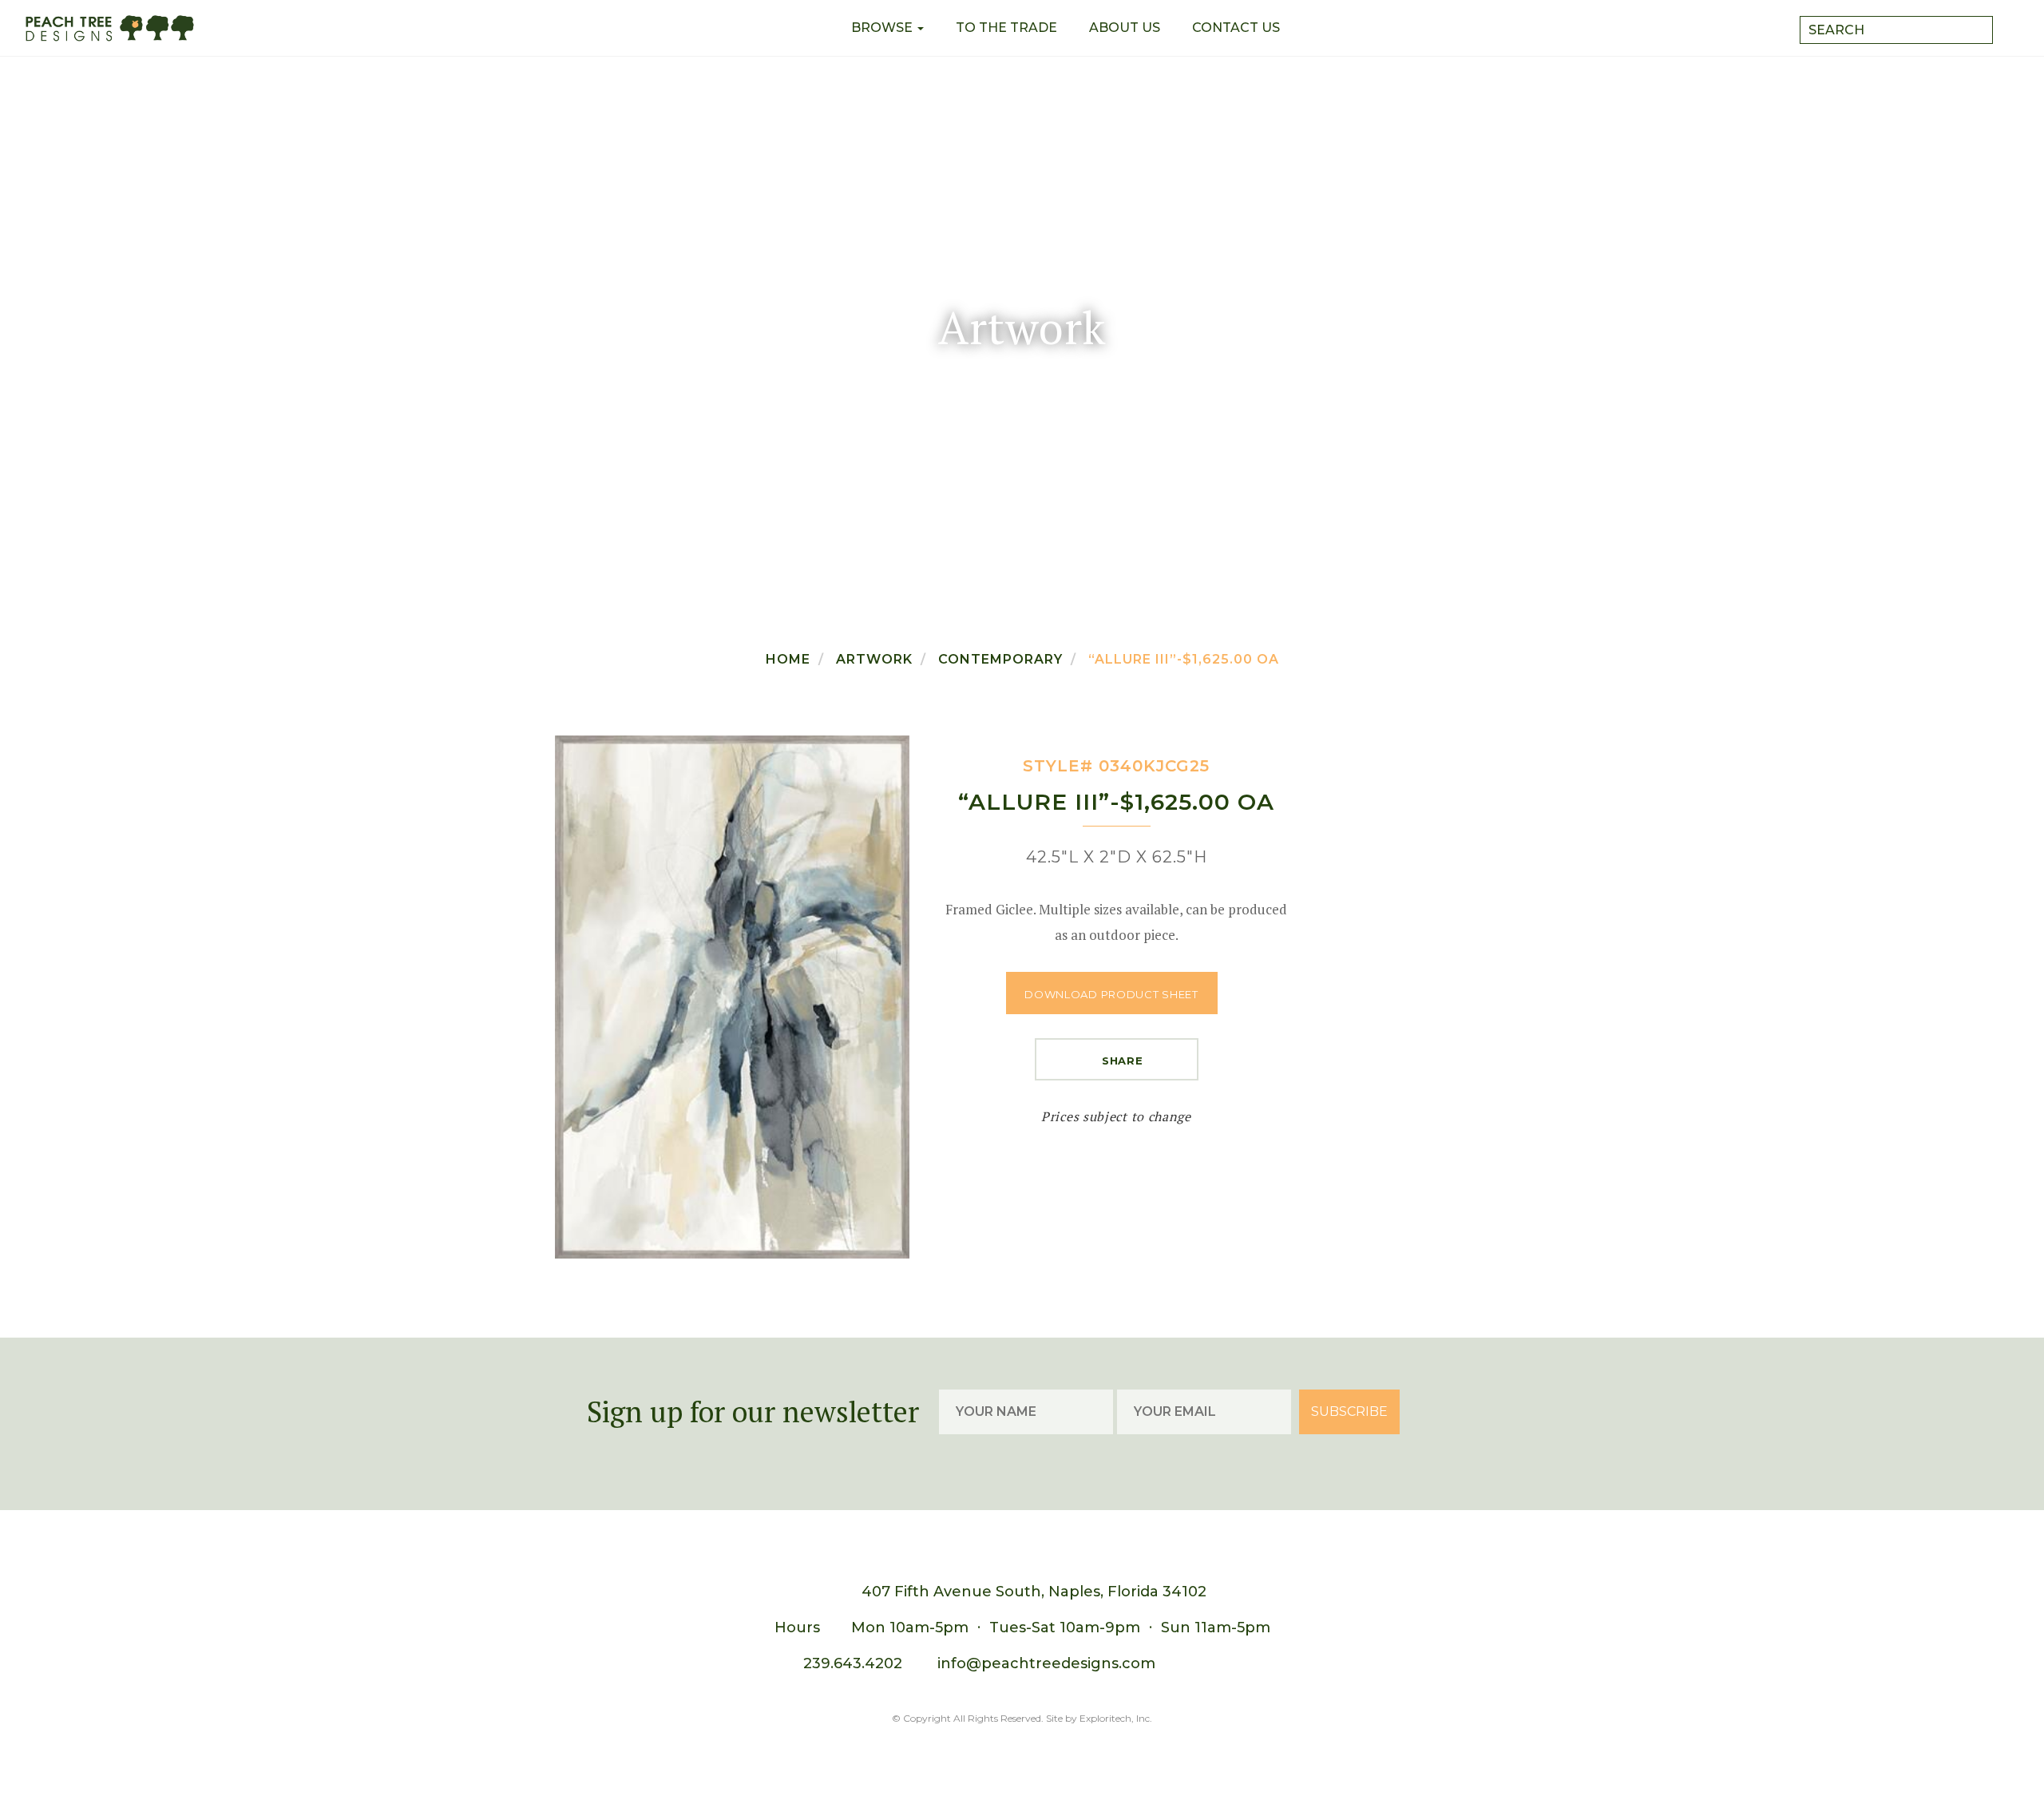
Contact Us (1236, 28)
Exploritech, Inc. (1116, 1718)
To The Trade (1006, 28)
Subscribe (1349, 1411)
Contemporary (1000, 659)
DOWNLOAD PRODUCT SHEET (1111, 994)
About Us (1125, 28)
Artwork (874, 659)
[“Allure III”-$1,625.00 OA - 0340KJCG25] (732, 997)
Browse (883, 28)
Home (788, 659)
